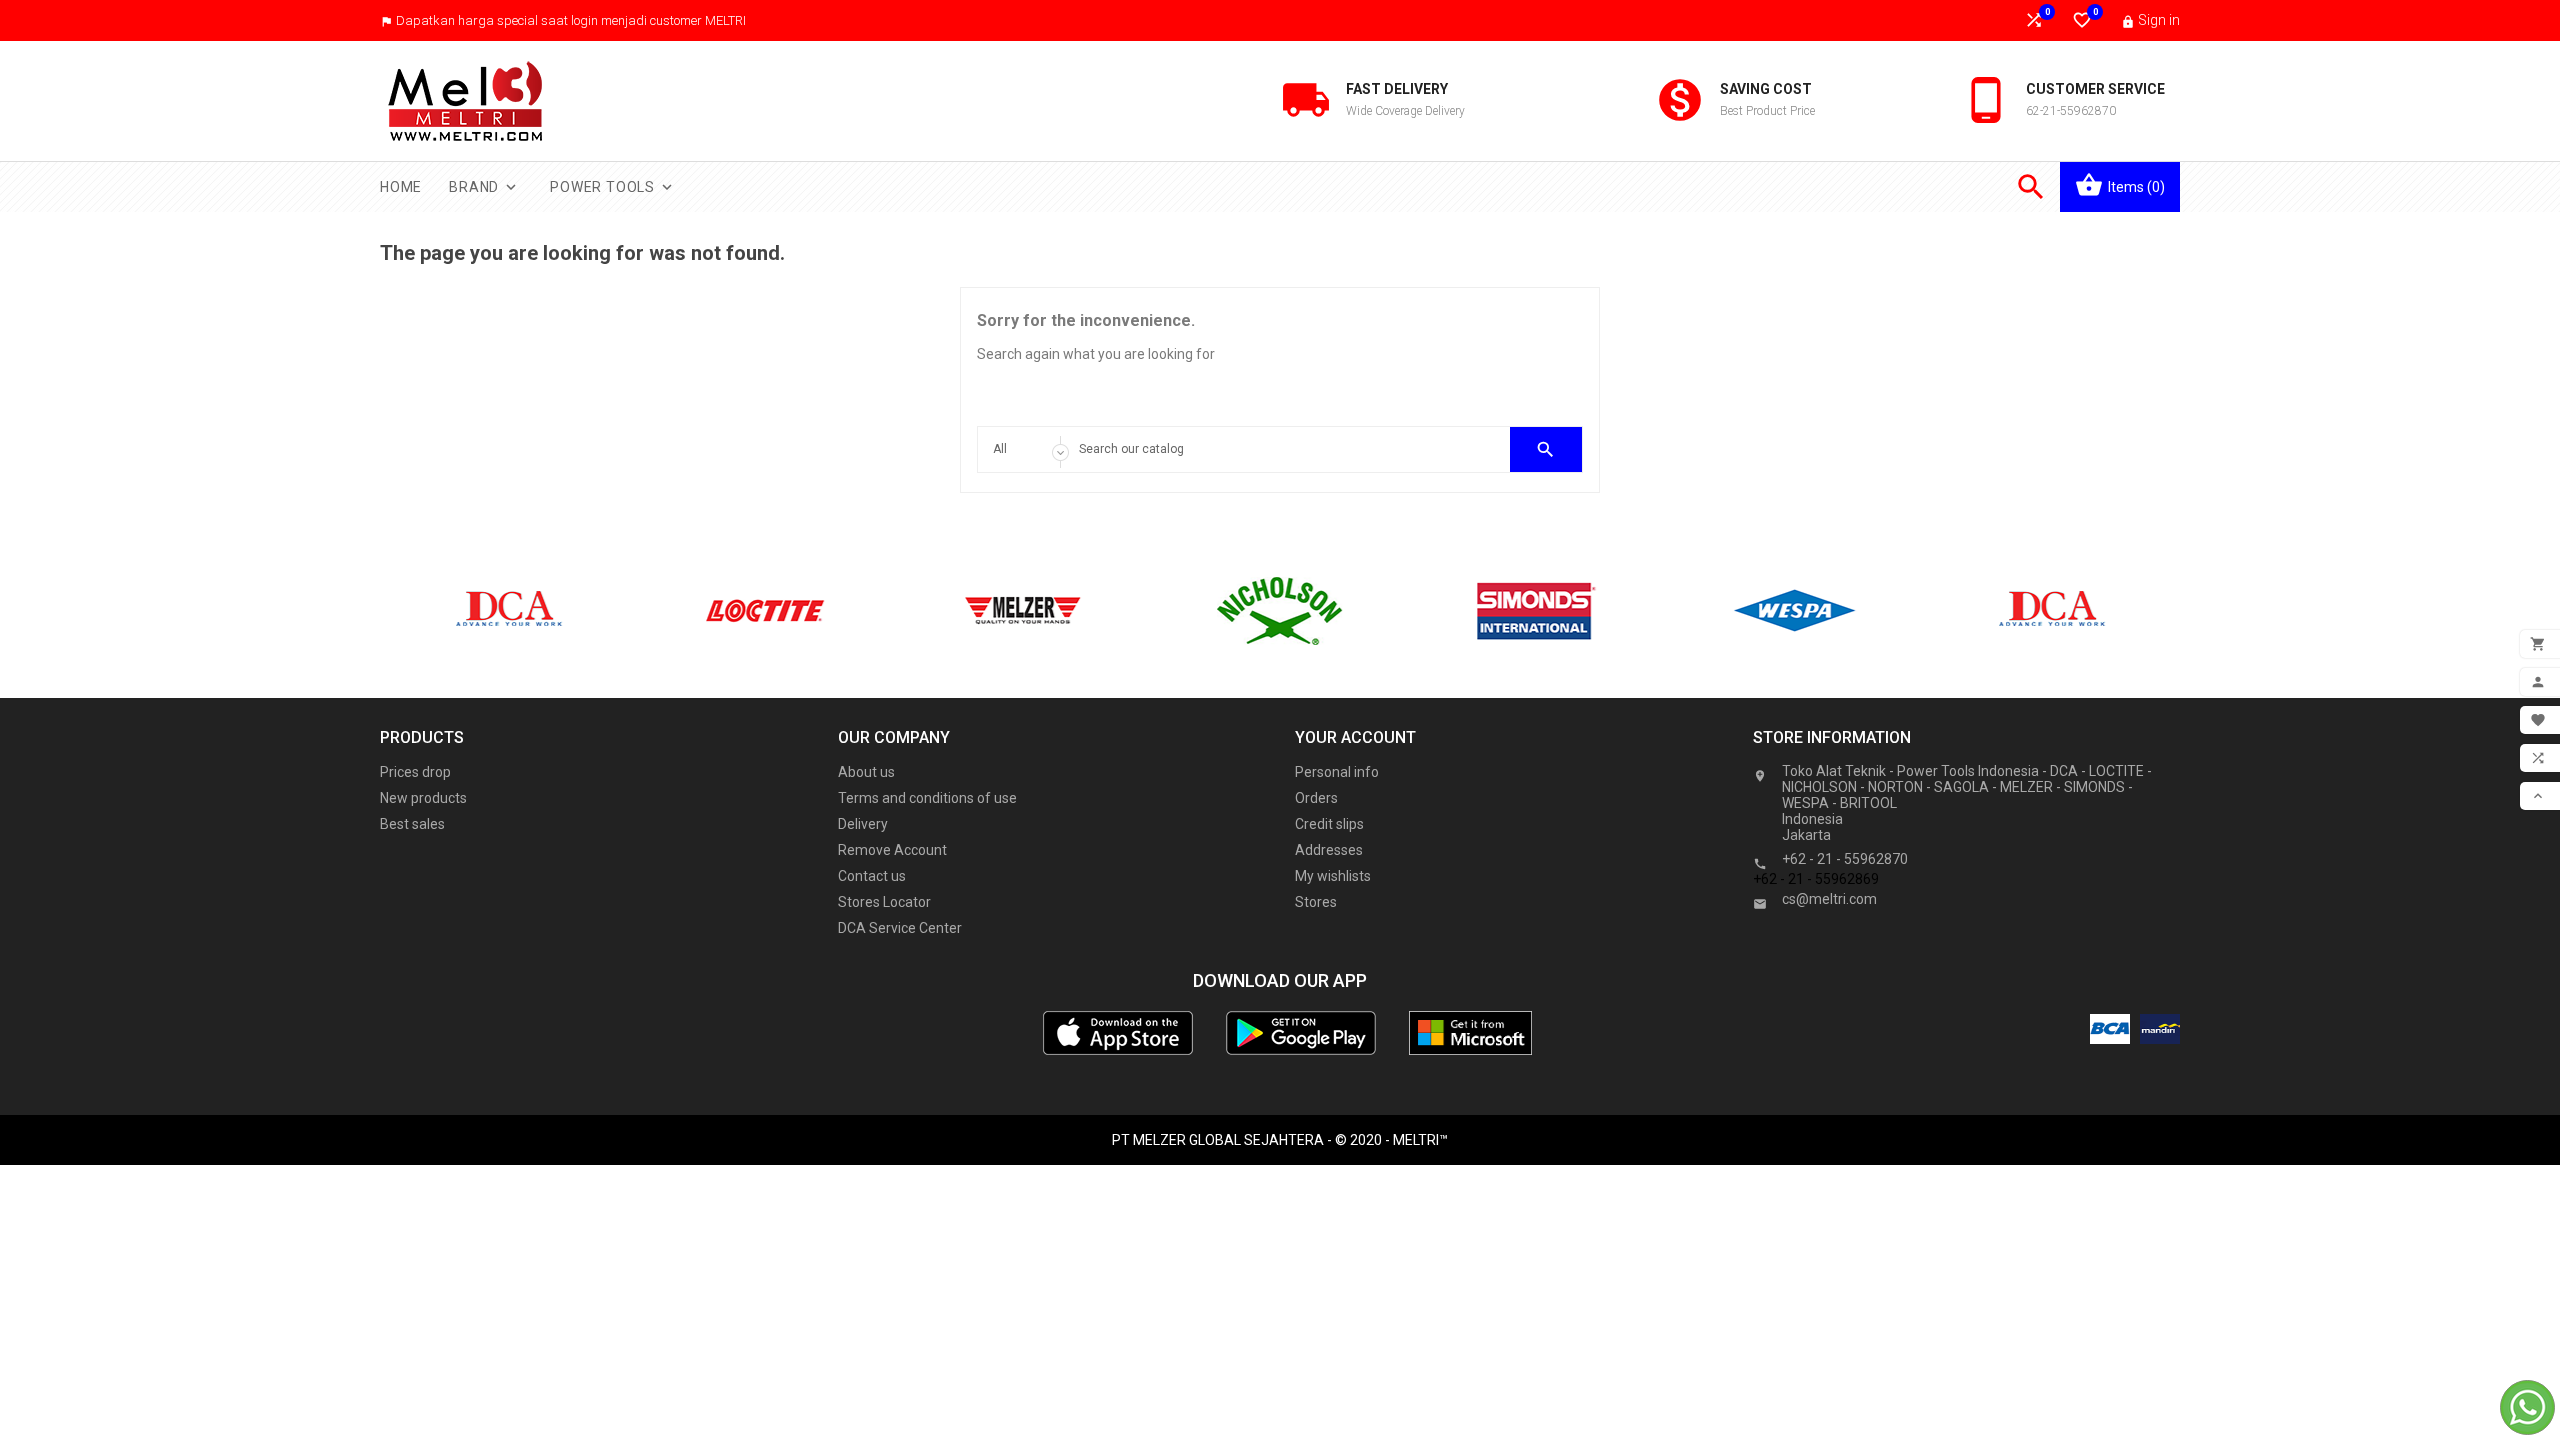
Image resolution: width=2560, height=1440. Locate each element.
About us (866, 772)
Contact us (872, 876)
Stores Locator (884, 902)
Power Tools (613, 187)
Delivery (863, 824)
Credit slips (1329, 824)
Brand (484, 187)
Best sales (412, 824)
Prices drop (415, 772)
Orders (1316, 798)
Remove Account (892, 850)
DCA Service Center (900, 928)
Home (401, 187)
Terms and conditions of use (927, 798)
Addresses (1329, 850)
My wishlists (1333, 876)
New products (423, 798)
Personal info (1337, 772)
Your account (1355, 737)
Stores (1316, 902)
